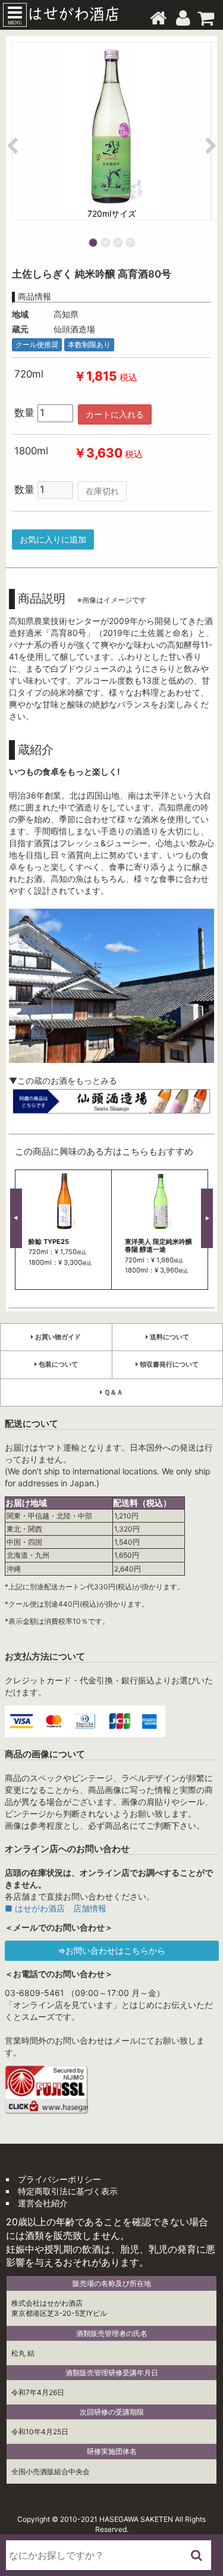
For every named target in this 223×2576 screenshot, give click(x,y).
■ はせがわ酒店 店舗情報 (56, 1908)
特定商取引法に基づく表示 (68, 2191)
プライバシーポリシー (59, 2179)
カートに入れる (115, 414)
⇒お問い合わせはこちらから (111, 1950)
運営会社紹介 (43, 2203)
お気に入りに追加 (53, 539)
